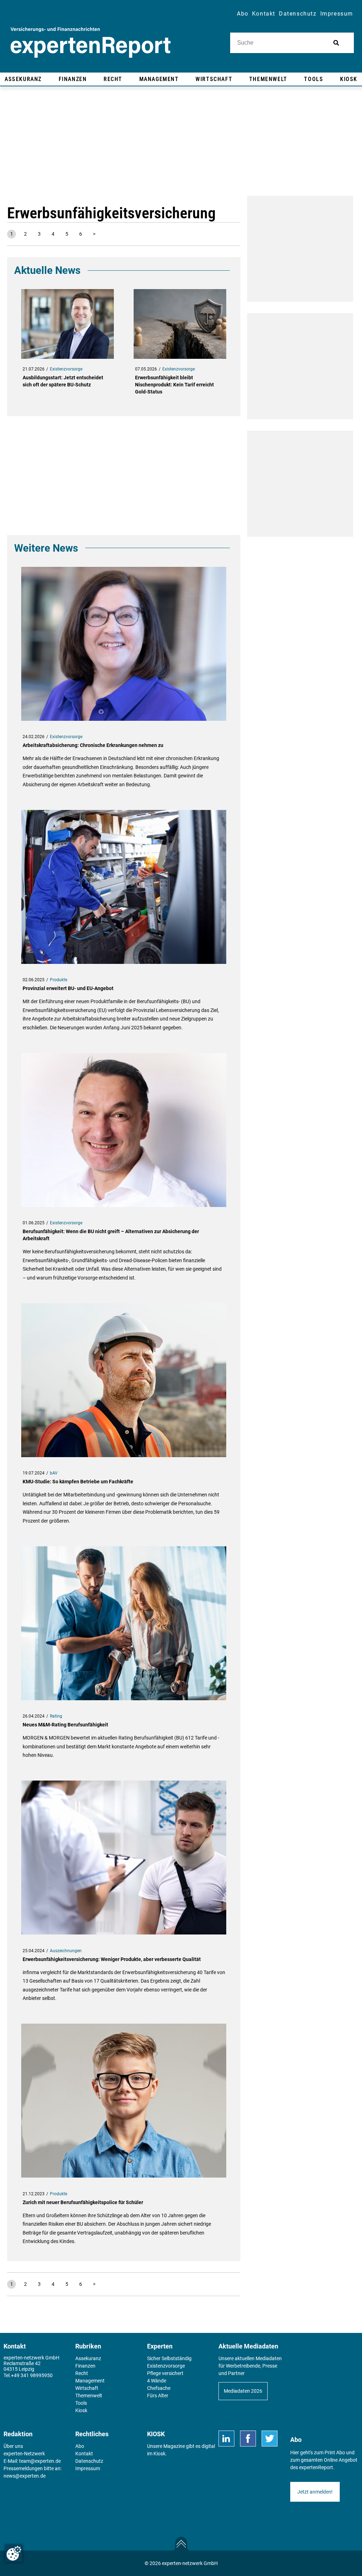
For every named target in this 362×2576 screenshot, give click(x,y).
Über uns (13, 2446)
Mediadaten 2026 (243, 2391)
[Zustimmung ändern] (14, 2553)
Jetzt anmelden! (315, 2492)
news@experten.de (25, 2476)
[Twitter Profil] (270, 2439)
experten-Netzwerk (24, 2454)
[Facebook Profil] (248, 2439)
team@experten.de (40, 2461)
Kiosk (159, 2454)
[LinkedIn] (226, 2439)
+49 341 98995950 (32, 2375)
